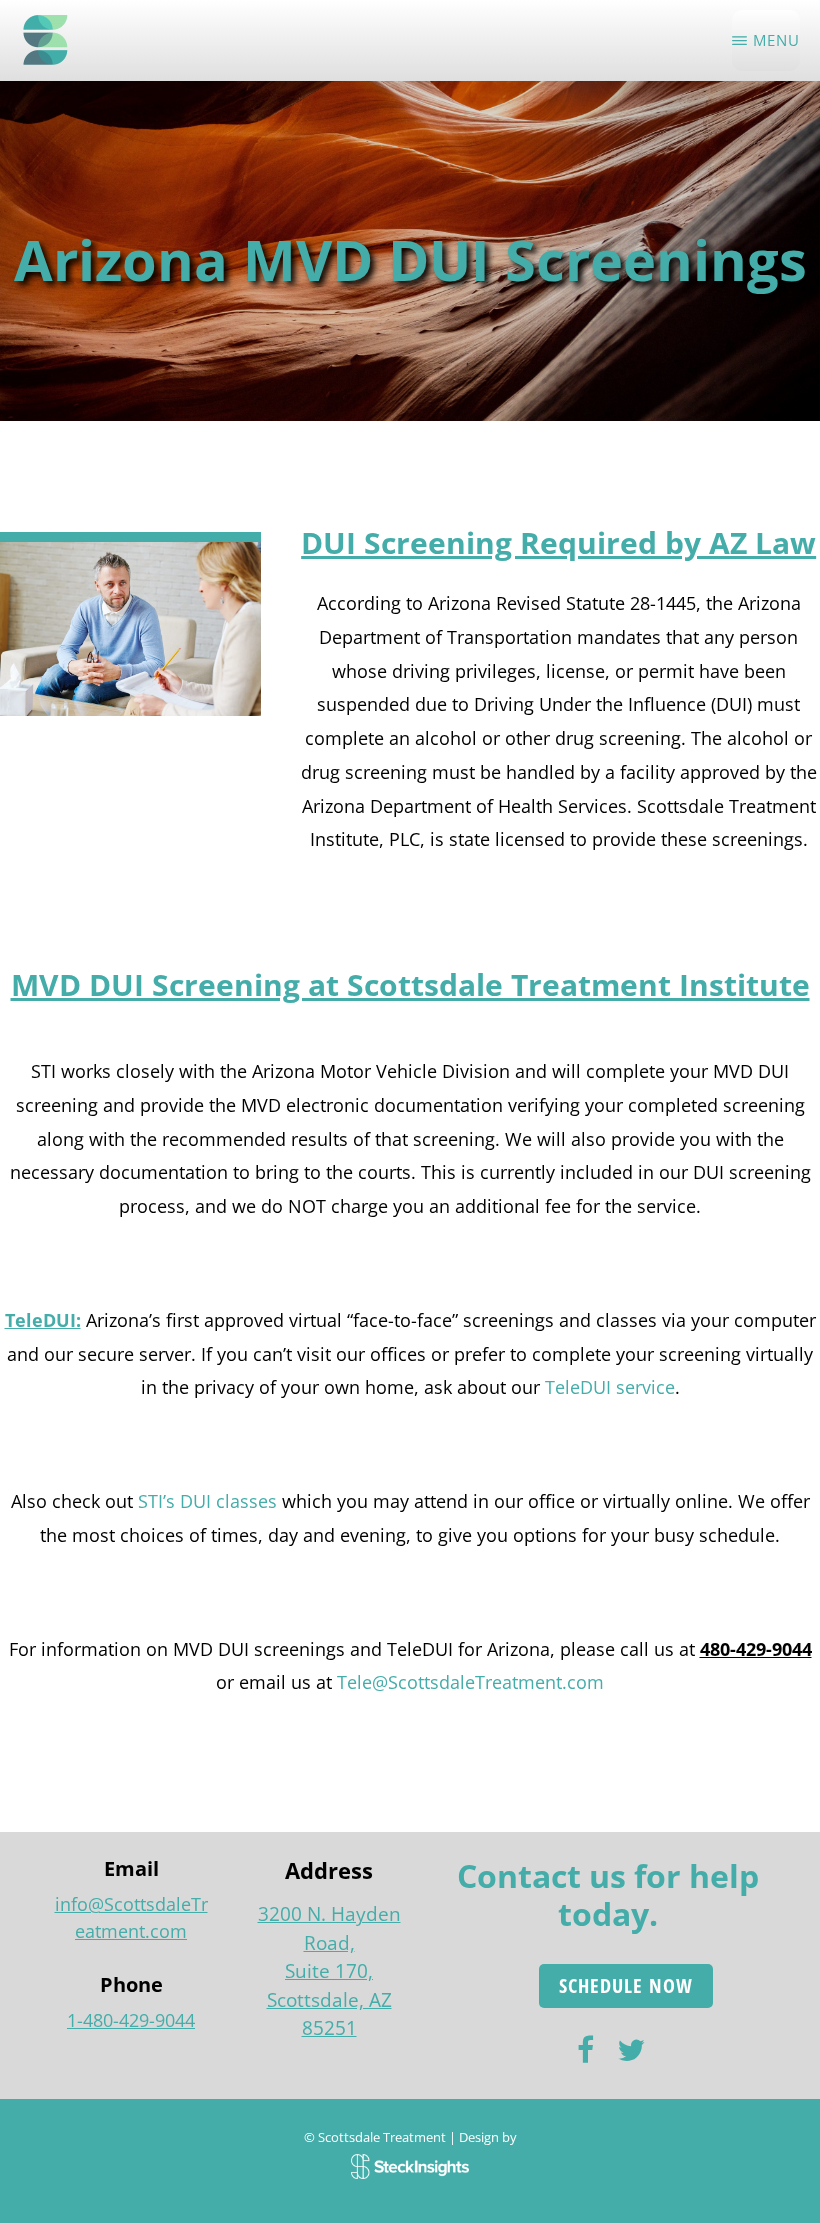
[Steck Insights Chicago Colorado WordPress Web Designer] (410, 2162)
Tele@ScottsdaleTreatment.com (470, 1682)
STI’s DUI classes (207, 1501)
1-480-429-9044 (131, 2020)
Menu (776, 40)
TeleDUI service (610, 1387)
